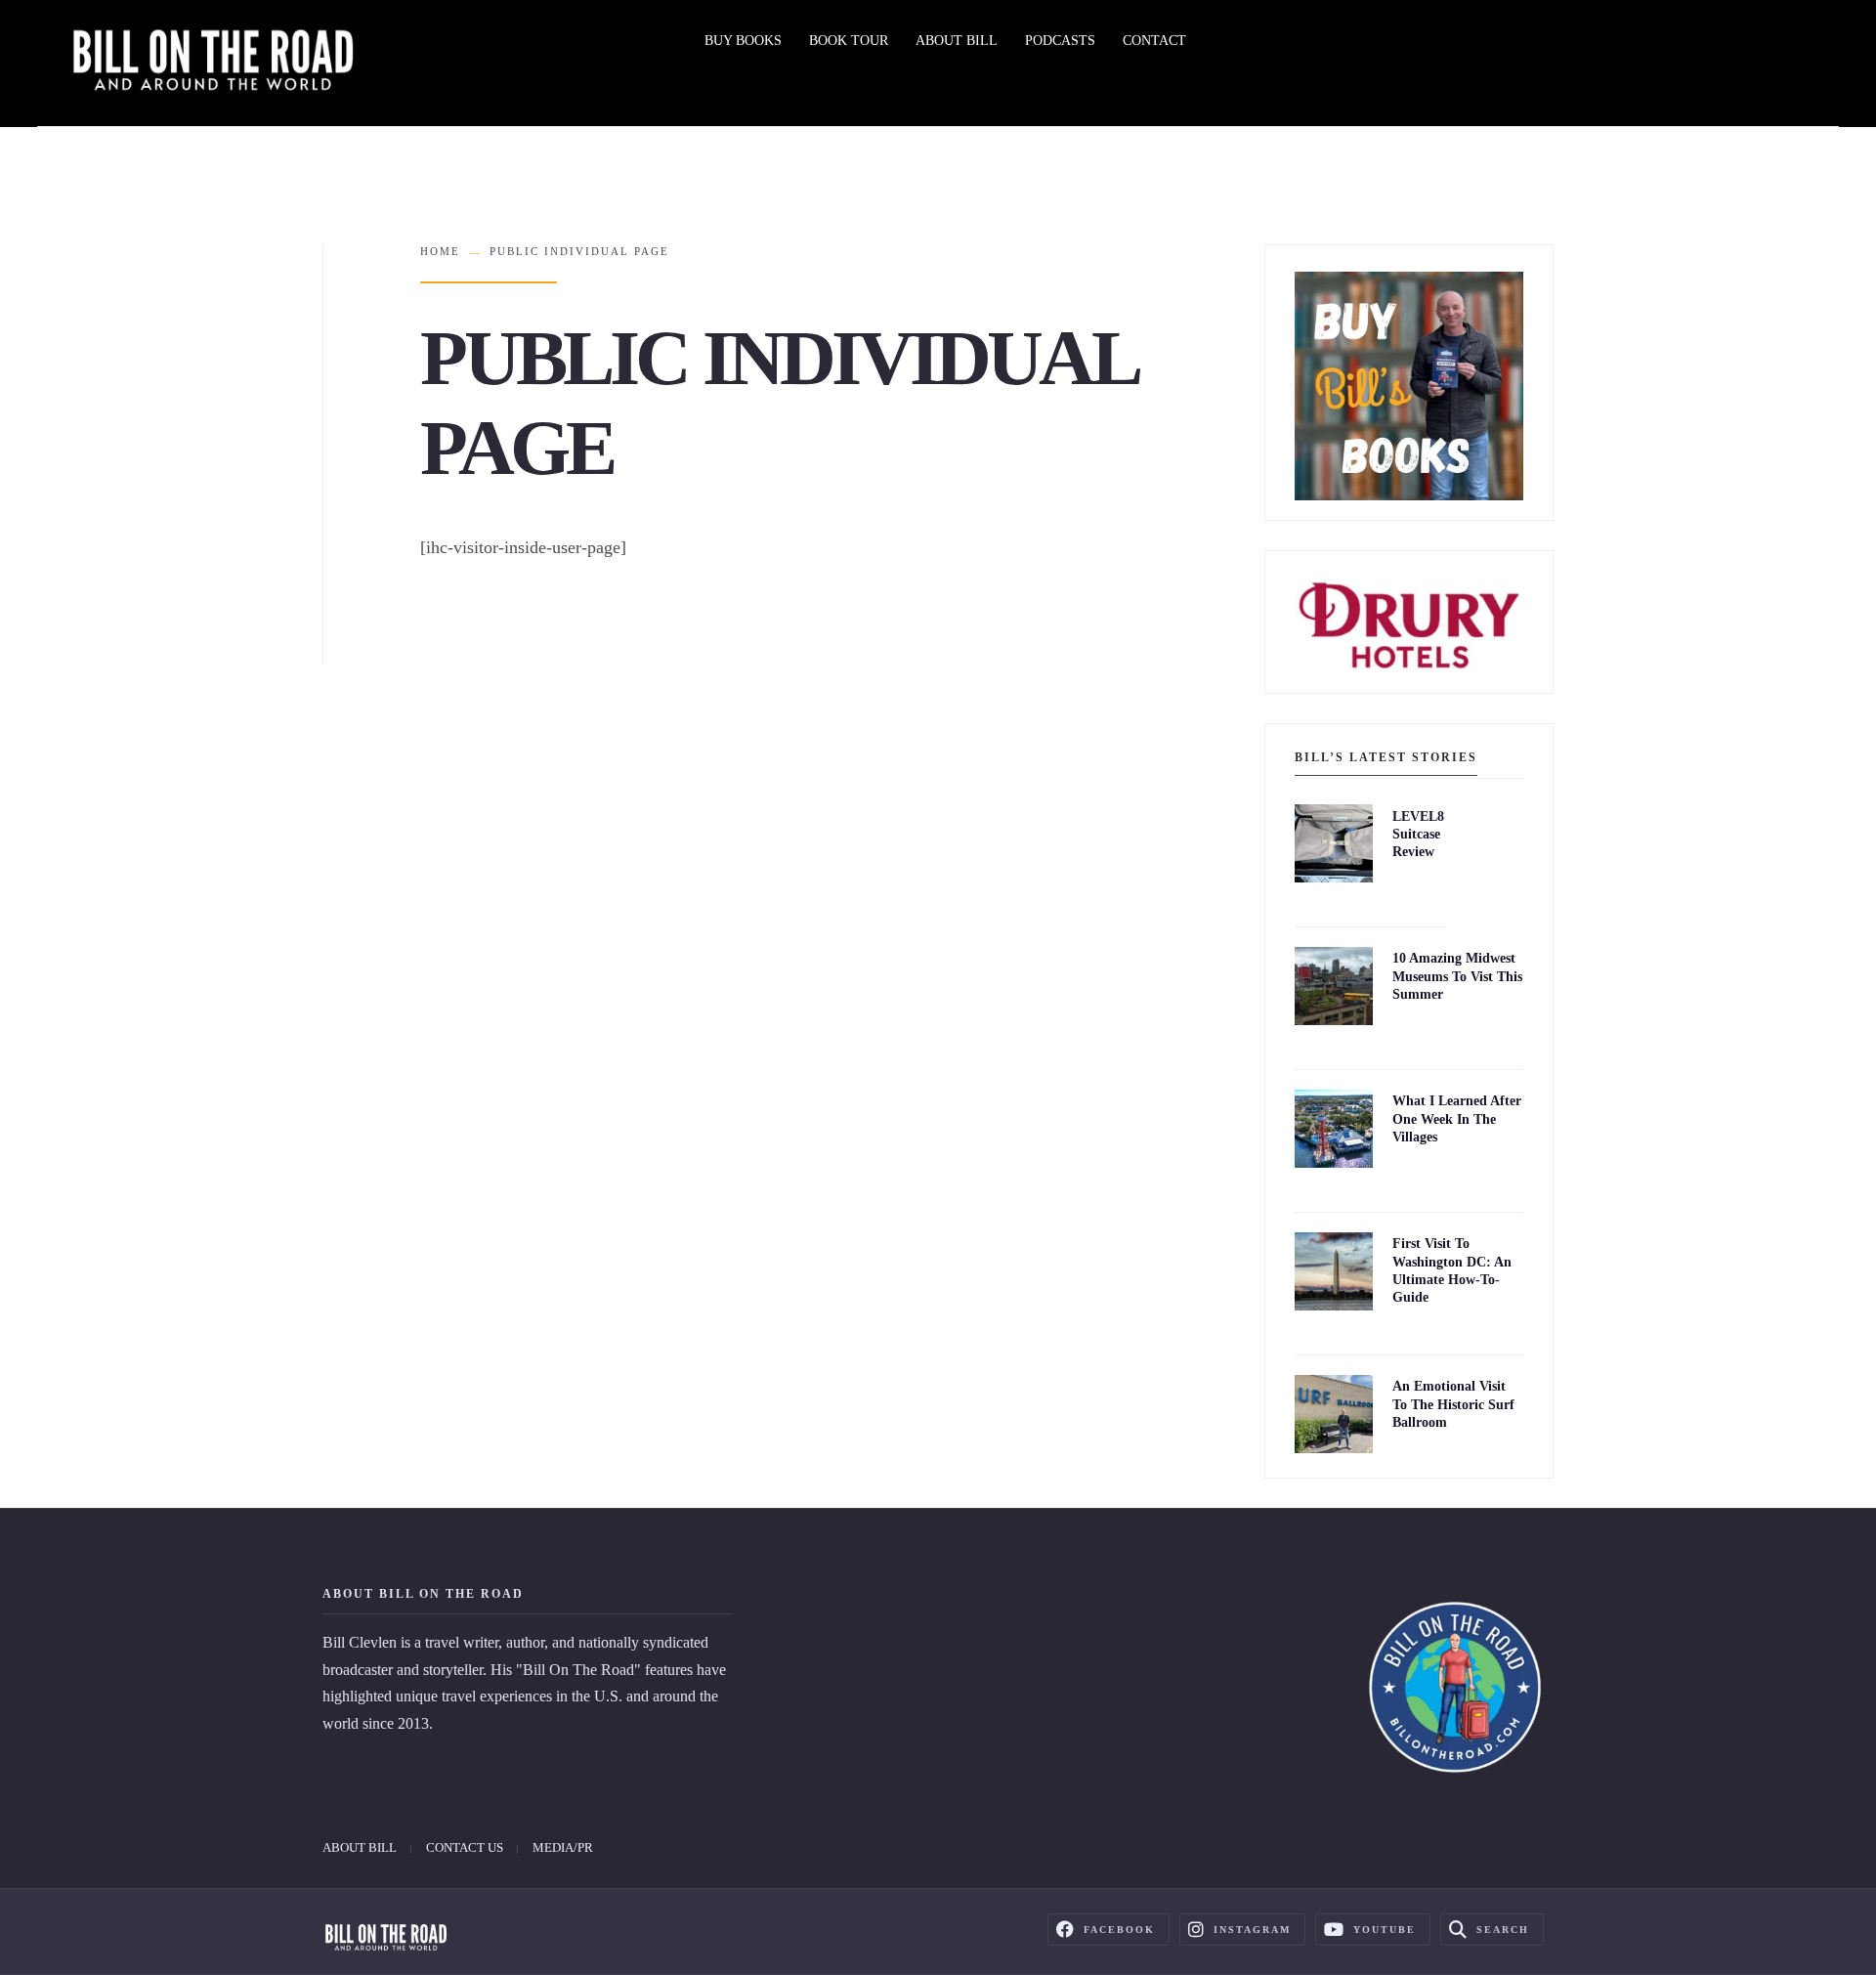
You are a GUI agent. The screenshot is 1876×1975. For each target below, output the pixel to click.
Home (440, 251)
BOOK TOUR (849, 41)
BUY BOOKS (743, 41)
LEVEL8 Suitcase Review (1418, 834)
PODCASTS (1060, 41)
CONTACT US (465, 1847)
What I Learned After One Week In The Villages (1457, 1119)
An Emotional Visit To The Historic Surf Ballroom (1453, 1405)
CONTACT (1154, 41)
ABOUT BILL (957, 41)
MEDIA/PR (563, 1847)
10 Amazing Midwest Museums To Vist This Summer (1457, 977)
